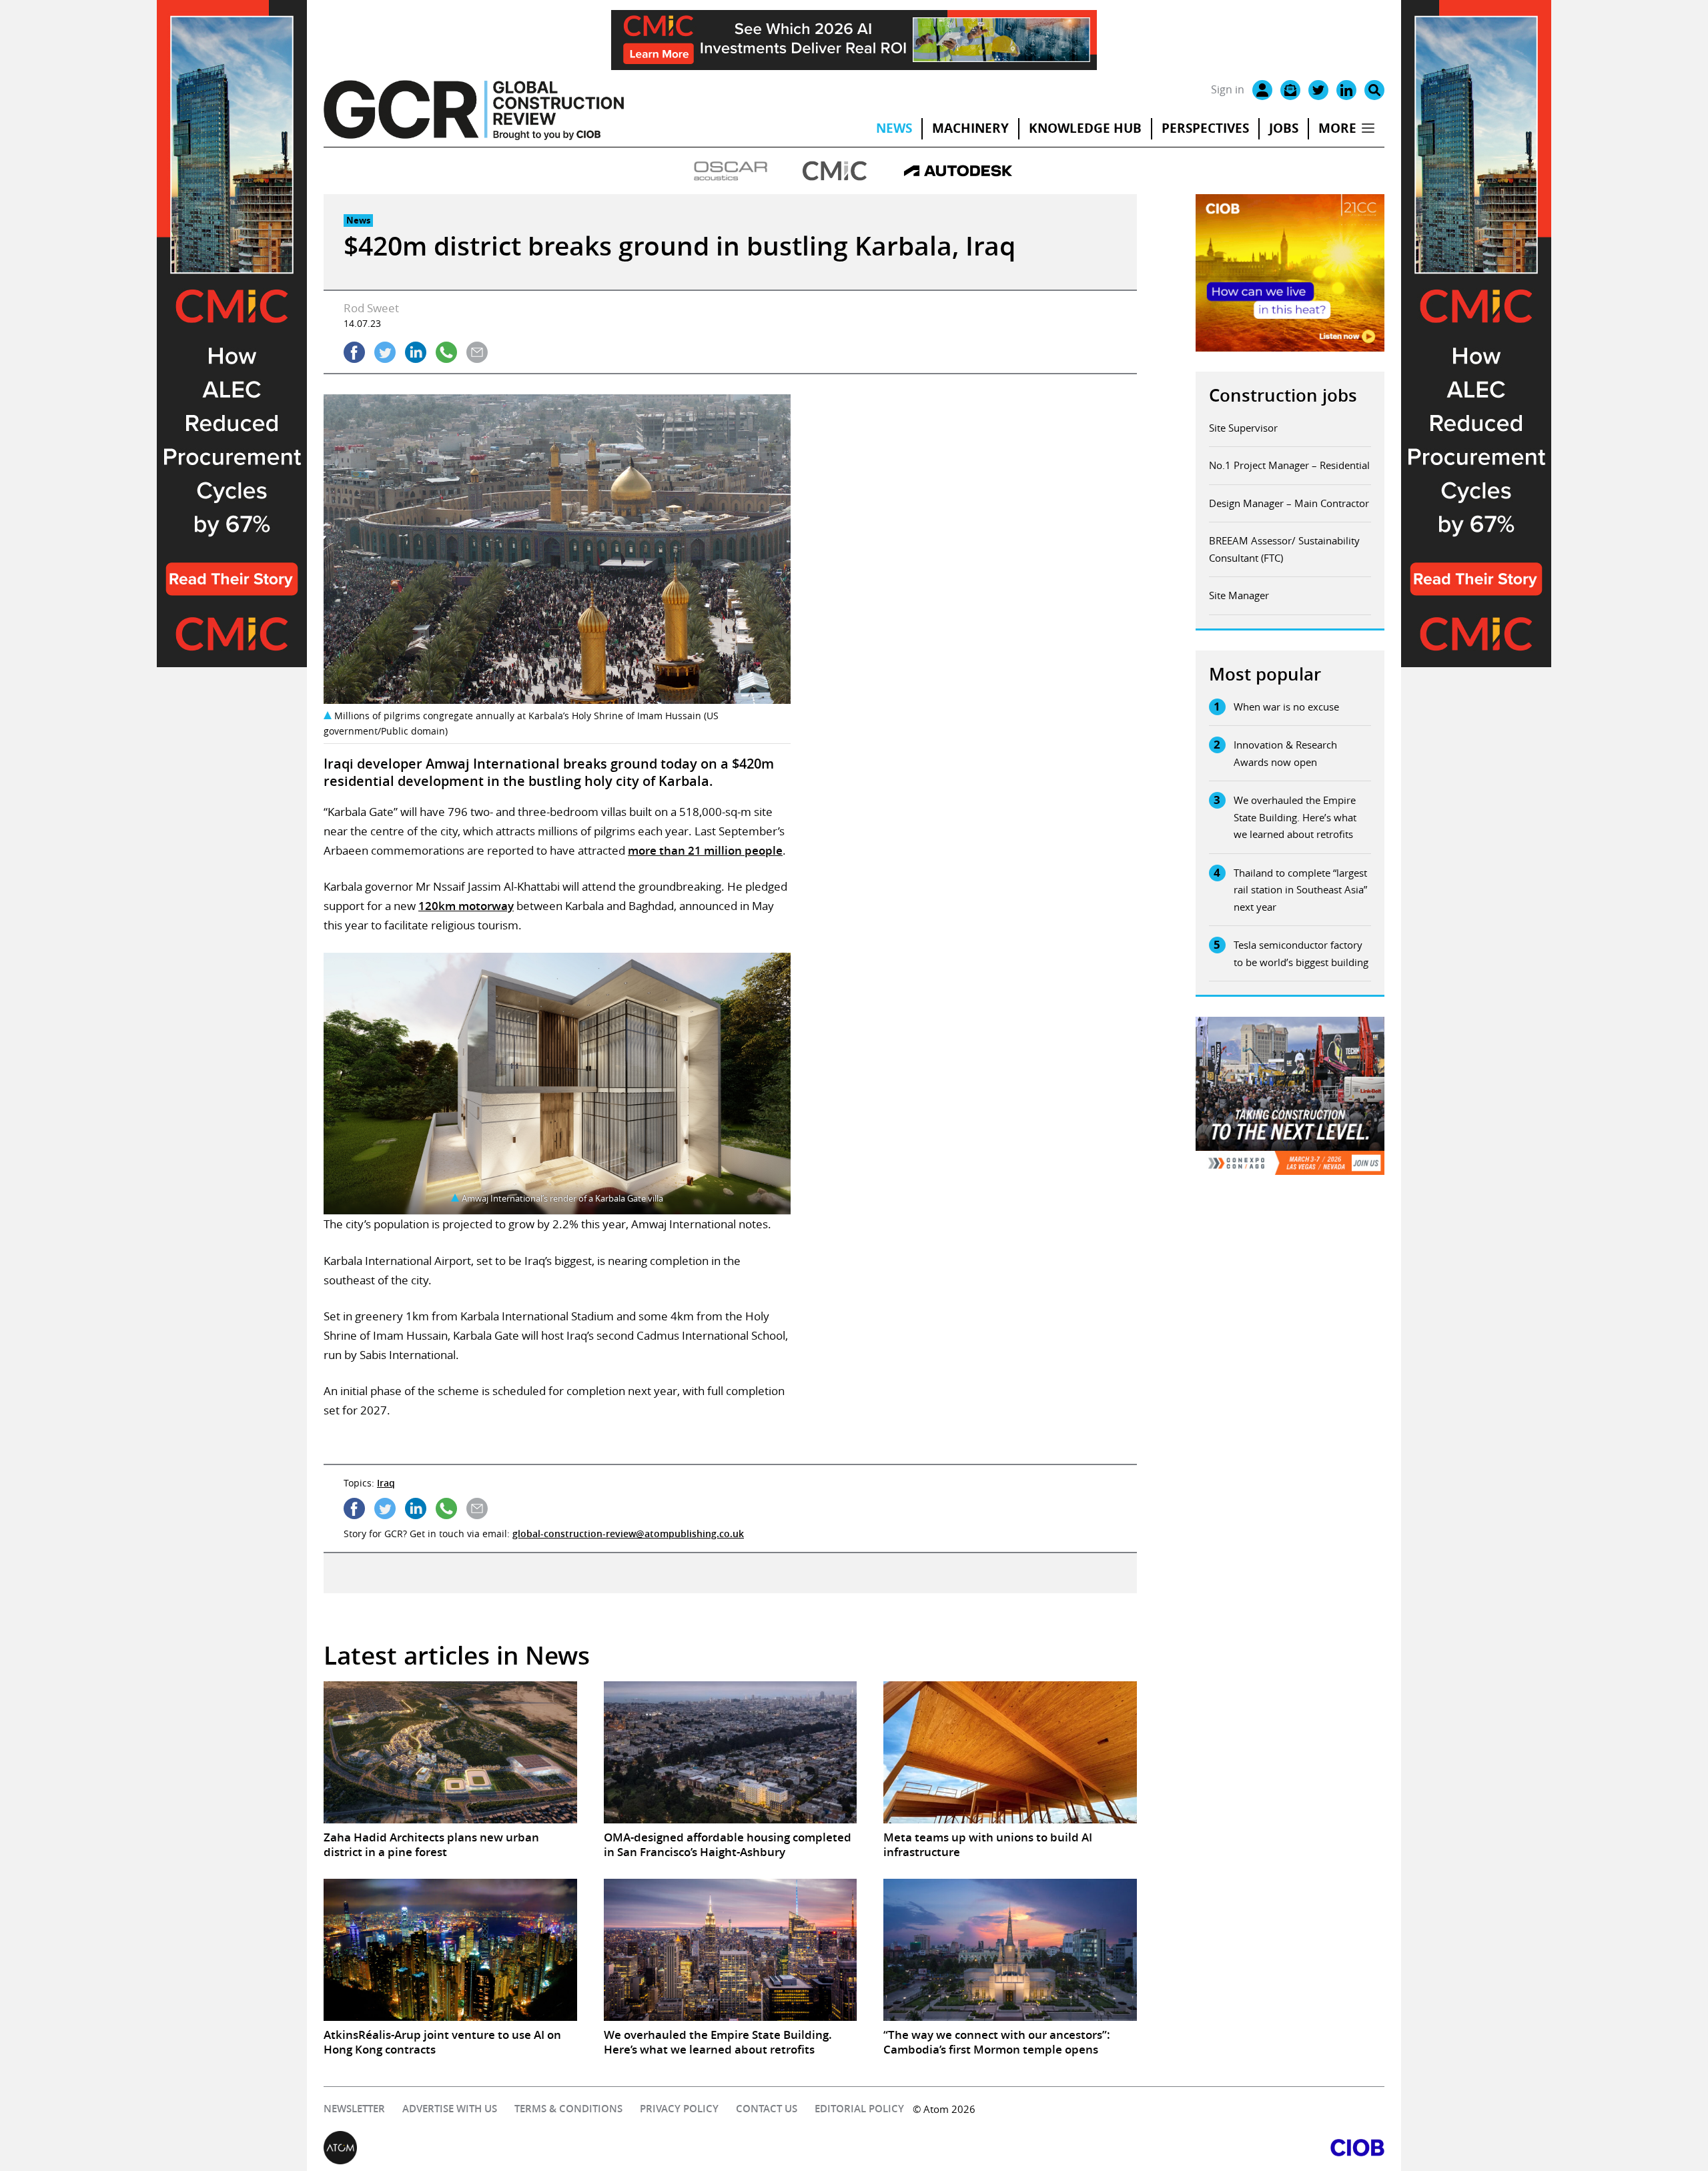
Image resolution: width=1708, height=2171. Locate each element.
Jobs (1284, 128)
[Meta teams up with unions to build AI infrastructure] (1010, 1753)
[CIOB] (1119, 2148)
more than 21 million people (705, 850)
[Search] (1374, 90)
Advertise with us (450, 2109)
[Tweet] (385, 352)
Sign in (1228, 89)
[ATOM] (589, 2148)
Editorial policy (859, 2109)
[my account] (1262, 90)
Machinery (970, 128)
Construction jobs (1283, 395)
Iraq (386, 1483)
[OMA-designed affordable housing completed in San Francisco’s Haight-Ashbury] (731, 1753)
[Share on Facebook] (354, 352)
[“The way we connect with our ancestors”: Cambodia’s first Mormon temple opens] (1010, 1950)
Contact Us (767, 2109)
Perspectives (1205, 128)
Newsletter (354, 2109)
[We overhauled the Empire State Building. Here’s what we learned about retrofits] (731, 1950)
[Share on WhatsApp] (446, 352)
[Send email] (477, 352)
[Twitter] (1318, 90)
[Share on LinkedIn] (416, 352)
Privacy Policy (679, 2109)
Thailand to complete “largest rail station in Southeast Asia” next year (1300, 890)
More (1337, 128)
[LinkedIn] (1346, 90)
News (894, 128)
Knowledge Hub (1085, 128)
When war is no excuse (1286, 707)
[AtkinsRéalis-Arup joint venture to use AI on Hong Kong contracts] (450, 1950)
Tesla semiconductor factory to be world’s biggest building (1301, 953)
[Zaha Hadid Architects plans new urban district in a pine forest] (450, 1753)
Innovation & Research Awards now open (1285, 753)
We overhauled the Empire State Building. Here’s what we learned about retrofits (1295, 817)
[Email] (1290, 90)
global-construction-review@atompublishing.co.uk (628, 1534)
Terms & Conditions (568, 2109)
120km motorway (466, 906)
